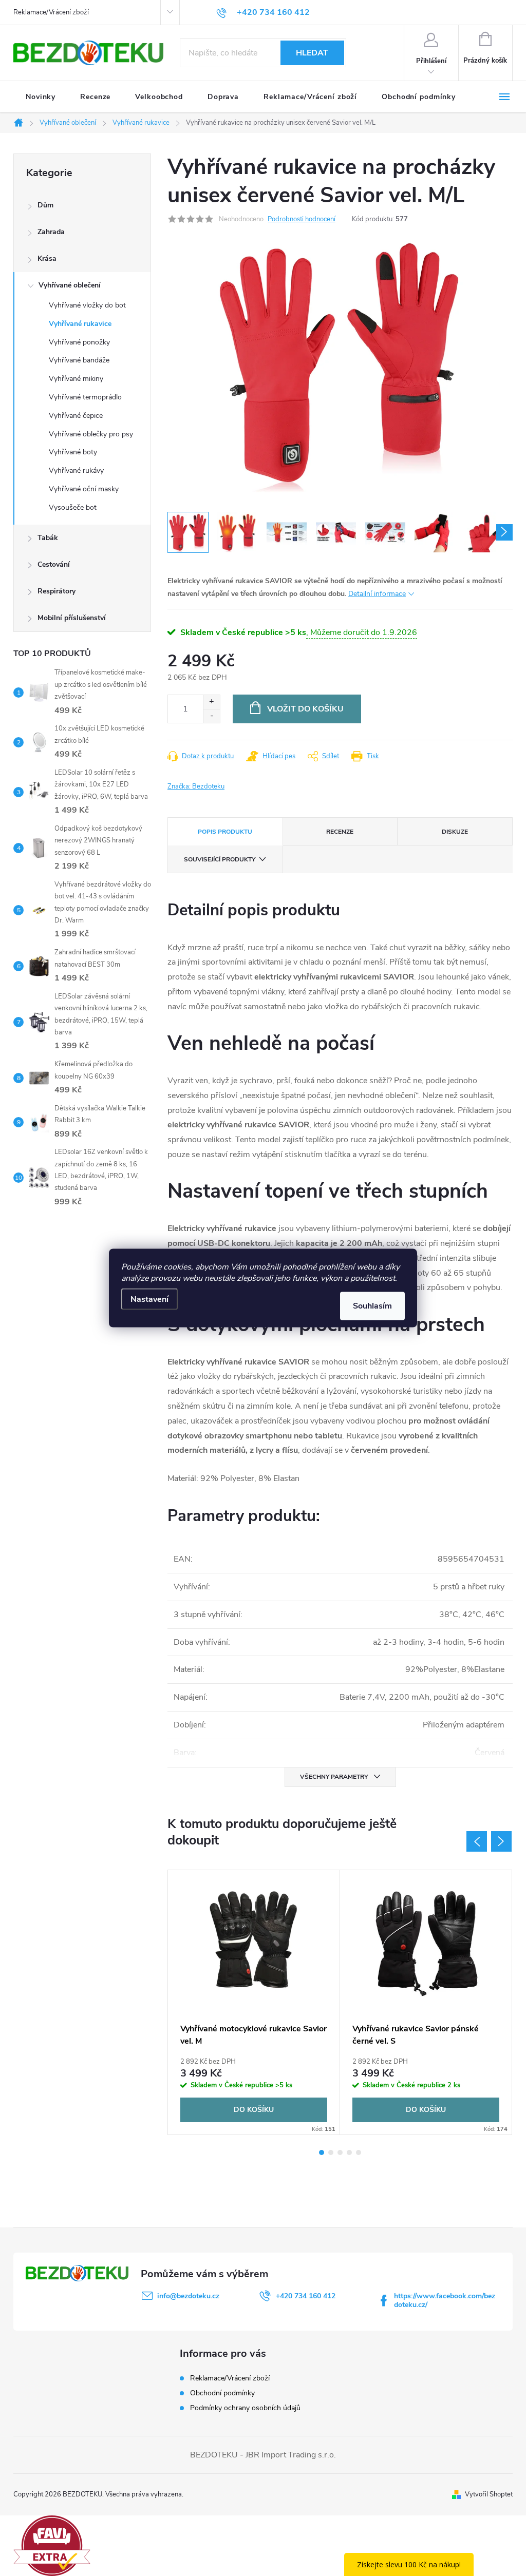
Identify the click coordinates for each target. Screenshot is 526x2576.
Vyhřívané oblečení (70, 285)
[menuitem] (41, 97)
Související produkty (220, 859)
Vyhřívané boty (73, 452)
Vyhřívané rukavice (80, 324)
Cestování (54, 564)
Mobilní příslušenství (72, 618)
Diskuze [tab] (455, 832)
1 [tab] (322, 2152)
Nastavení (149, 1299)
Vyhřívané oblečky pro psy (91, 434)
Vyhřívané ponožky (79, 342)
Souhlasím (372, 1306)
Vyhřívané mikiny (76, 379)
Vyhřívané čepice (76, 416)
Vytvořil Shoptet (489, 2494)
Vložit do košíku (305, 709)
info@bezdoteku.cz (188, 2296)
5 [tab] (359, 2152)
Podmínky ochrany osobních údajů (245, 2408)
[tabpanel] (254, 2002)
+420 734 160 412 (306, 2296)
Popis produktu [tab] (225, 832)
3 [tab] (340, 2152)
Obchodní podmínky (222, 2393)
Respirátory (57, 591)
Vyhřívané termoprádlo (85, 397)
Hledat (312, 53)
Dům (45, 205)
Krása (47, 258)
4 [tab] (349, 2152)
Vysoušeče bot (73, 507)
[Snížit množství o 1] (211, 716)
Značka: (196, 786)
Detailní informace (377, 594)
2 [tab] (331, 2152)
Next (501, 1841)
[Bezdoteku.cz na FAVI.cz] (52, 2545)
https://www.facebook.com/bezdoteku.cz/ (445, 2300)
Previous (477, 1841)
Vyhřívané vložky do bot (87, 305)
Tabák (48, 538)
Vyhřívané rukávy (76, 470)
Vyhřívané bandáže (79, 360)
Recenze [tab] (340, 832)
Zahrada (51, 232)
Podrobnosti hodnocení (302, 219)
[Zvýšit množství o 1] (211, 702)
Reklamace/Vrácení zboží (51, 12)
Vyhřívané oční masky (84, 489)
